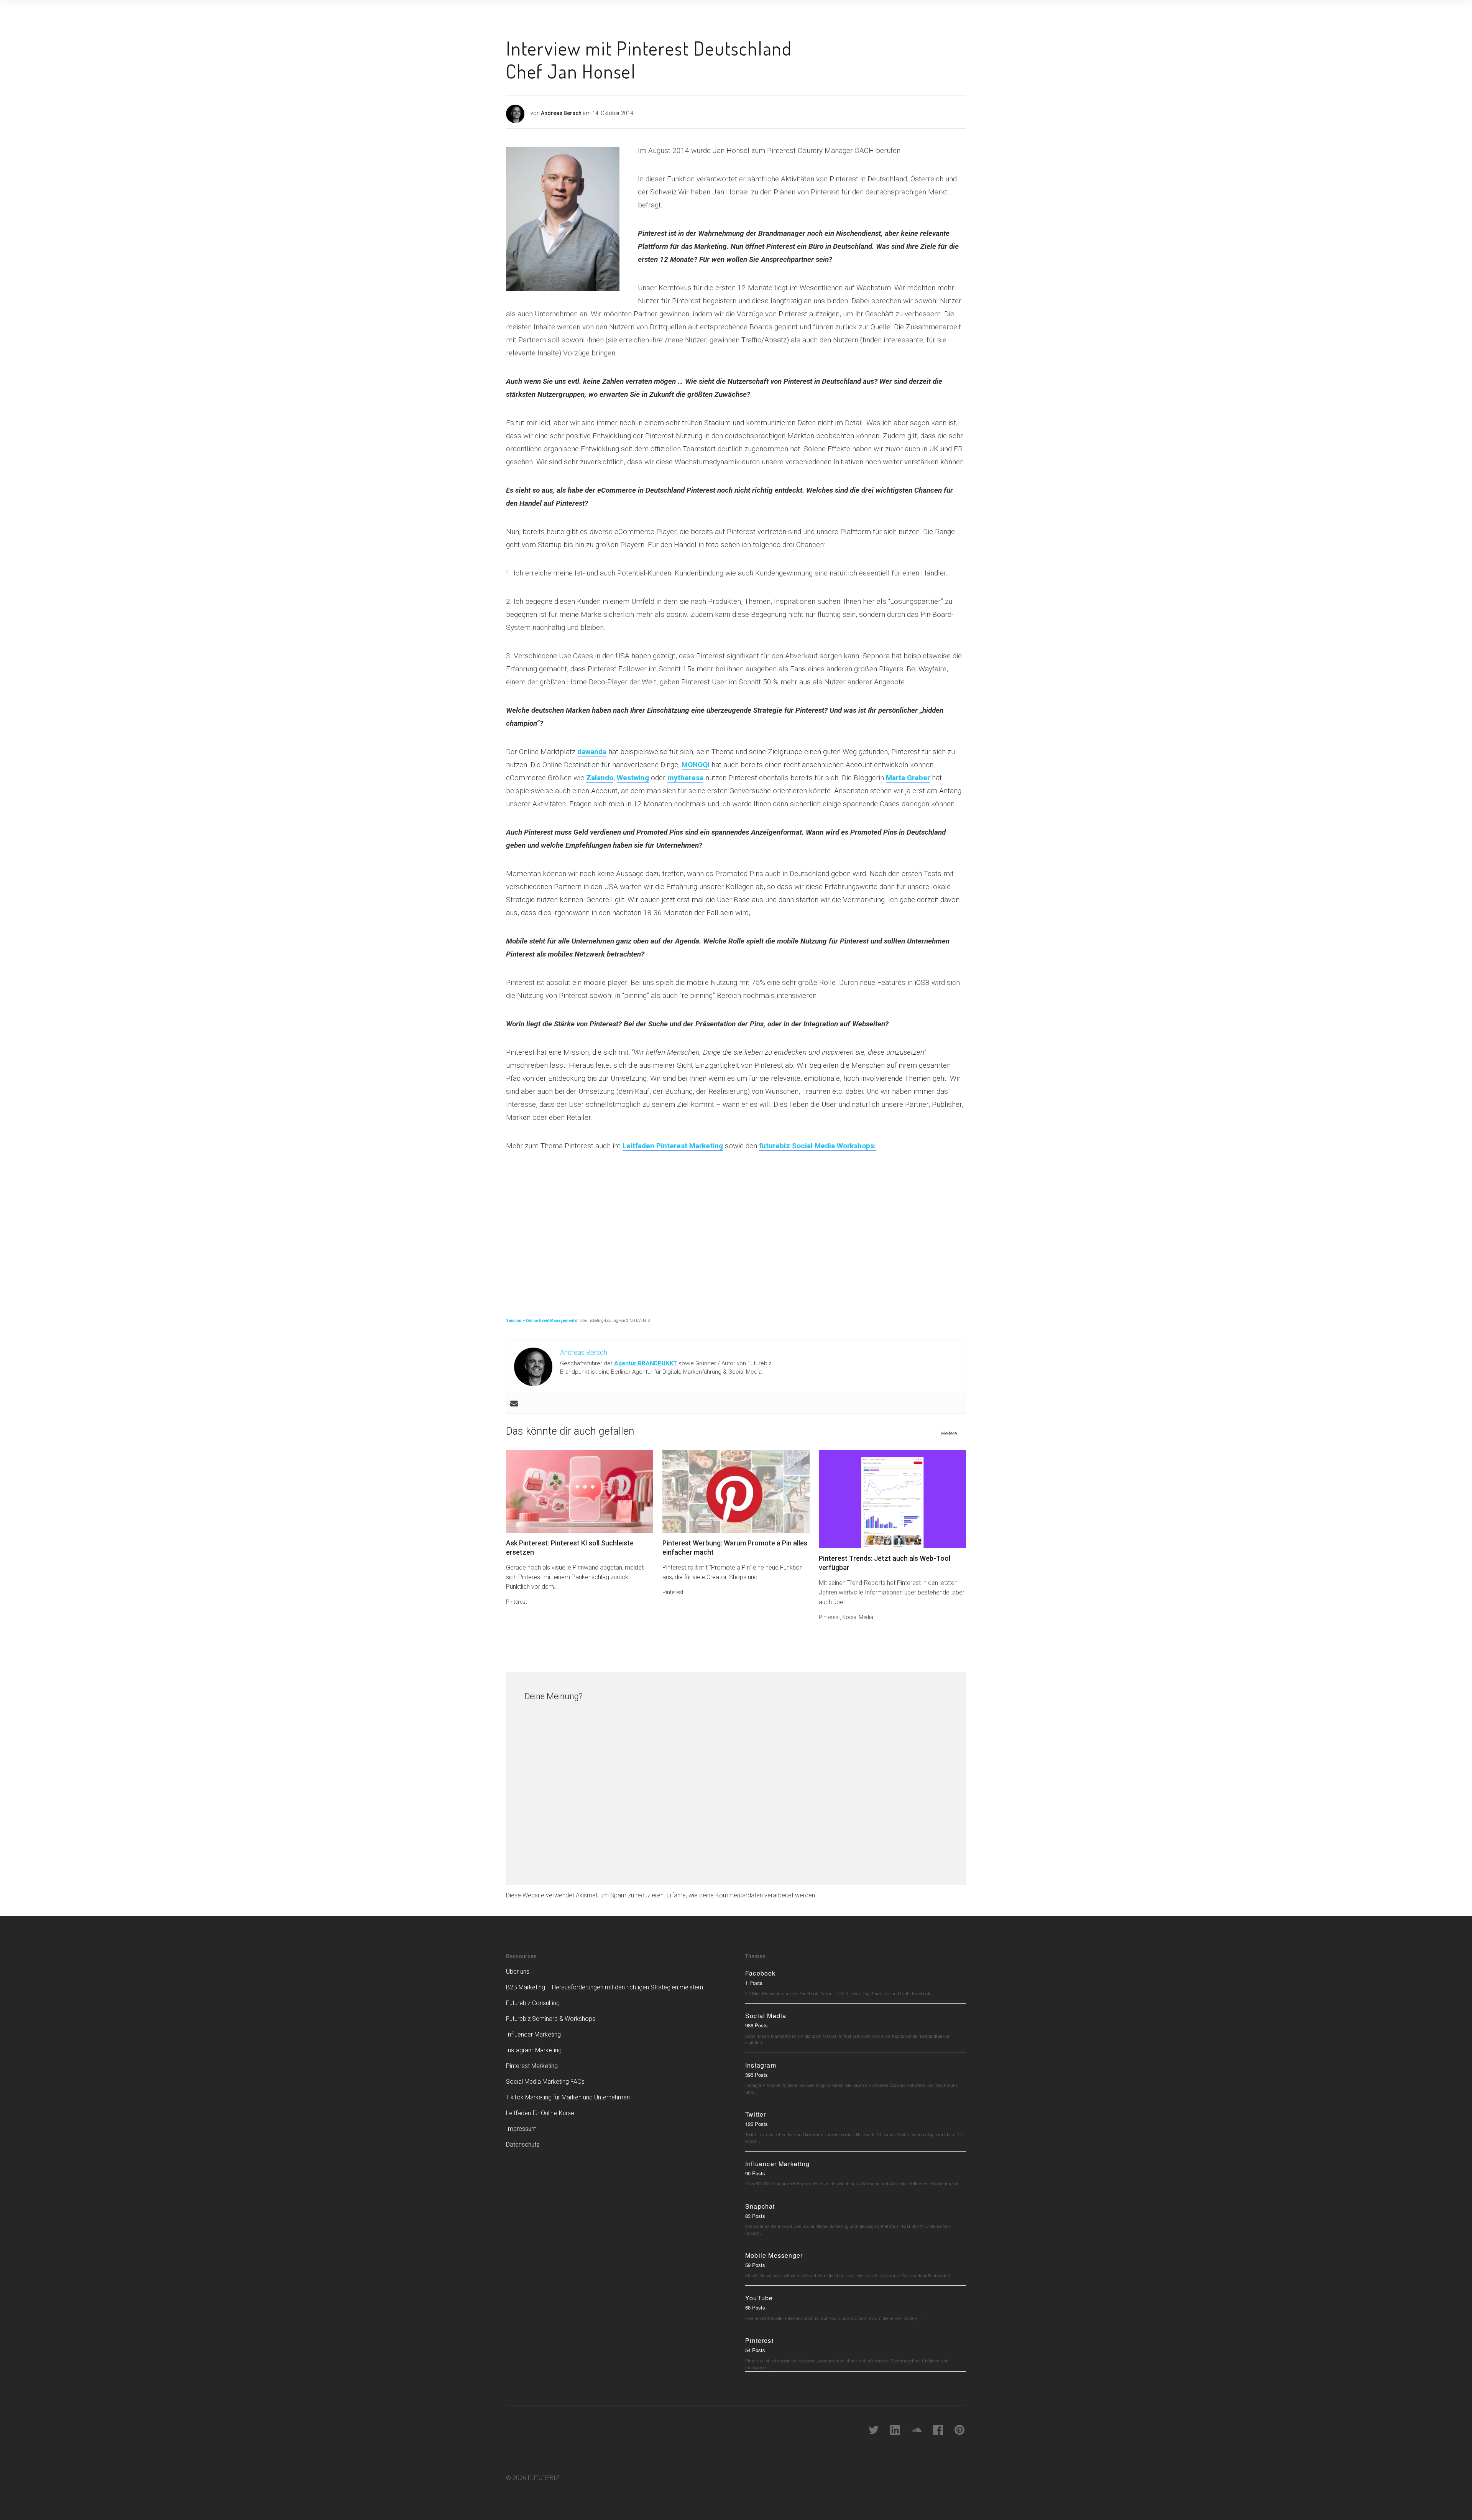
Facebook (761, 1973)
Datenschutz (523, 2144)
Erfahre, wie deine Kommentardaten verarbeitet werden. (742, 1895)
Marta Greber (908, 778)
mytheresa (685, 778)
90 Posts (755, 2173)
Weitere (949, 1433)
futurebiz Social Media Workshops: (817, 1146)
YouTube (759, 2298)
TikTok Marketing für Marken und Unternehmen (568, 2097)
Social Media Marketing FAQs (545, 2082)
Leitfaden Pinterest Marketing (673, 1146)
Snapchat (760, 2206)
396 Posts (757, 2075)
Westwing (633, 778)
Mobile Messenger (774, 2255)
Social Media (858, 1617)
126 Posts (757, 2124)
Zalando (600, 778)
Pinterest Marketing (532, 2066)
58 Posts (755, 2307)
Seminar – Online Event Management (540, 1321)
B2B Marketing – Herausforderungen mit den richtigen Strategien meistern (605, 1987)
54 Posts (755, 2350)
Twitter (756, 2114)
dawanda (592, 752)
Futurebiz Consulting (533, 2003)
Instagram (761, 2065)
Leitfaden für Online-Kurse (540, 2113)
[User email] (514, 1404)
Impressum (521, 2129)
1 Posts (754, 1983)
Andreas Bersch (561, 113)
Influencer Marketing (533, 2034)
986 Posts (757, 2025)
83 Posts (755, 2216)
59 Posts (755, 2265)
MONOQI (696, 765)
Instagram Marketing (534, 2050)
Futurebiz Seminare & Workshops (551, 2019)
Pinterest (517, 1602)
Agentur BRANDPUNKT (646, 1363)
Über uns (518, 1972)
